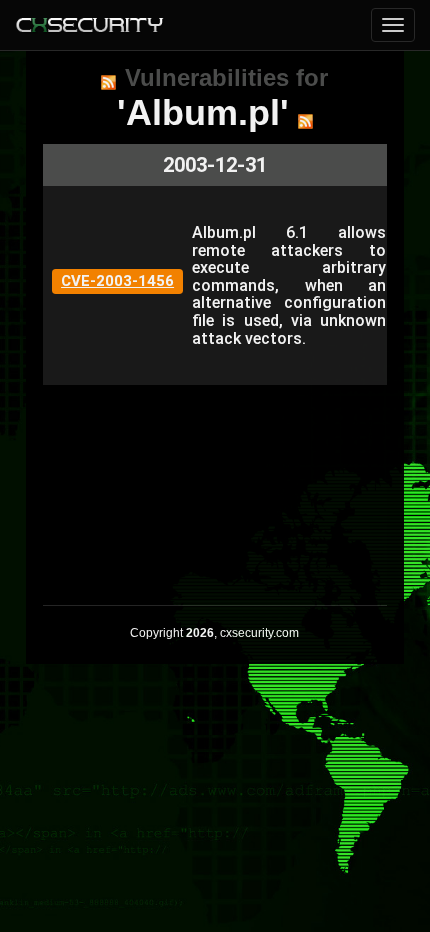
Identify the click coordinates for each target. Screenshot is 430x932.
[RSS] (108, 82)
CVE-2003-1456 (117, 281)
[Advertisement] (214, 485)
